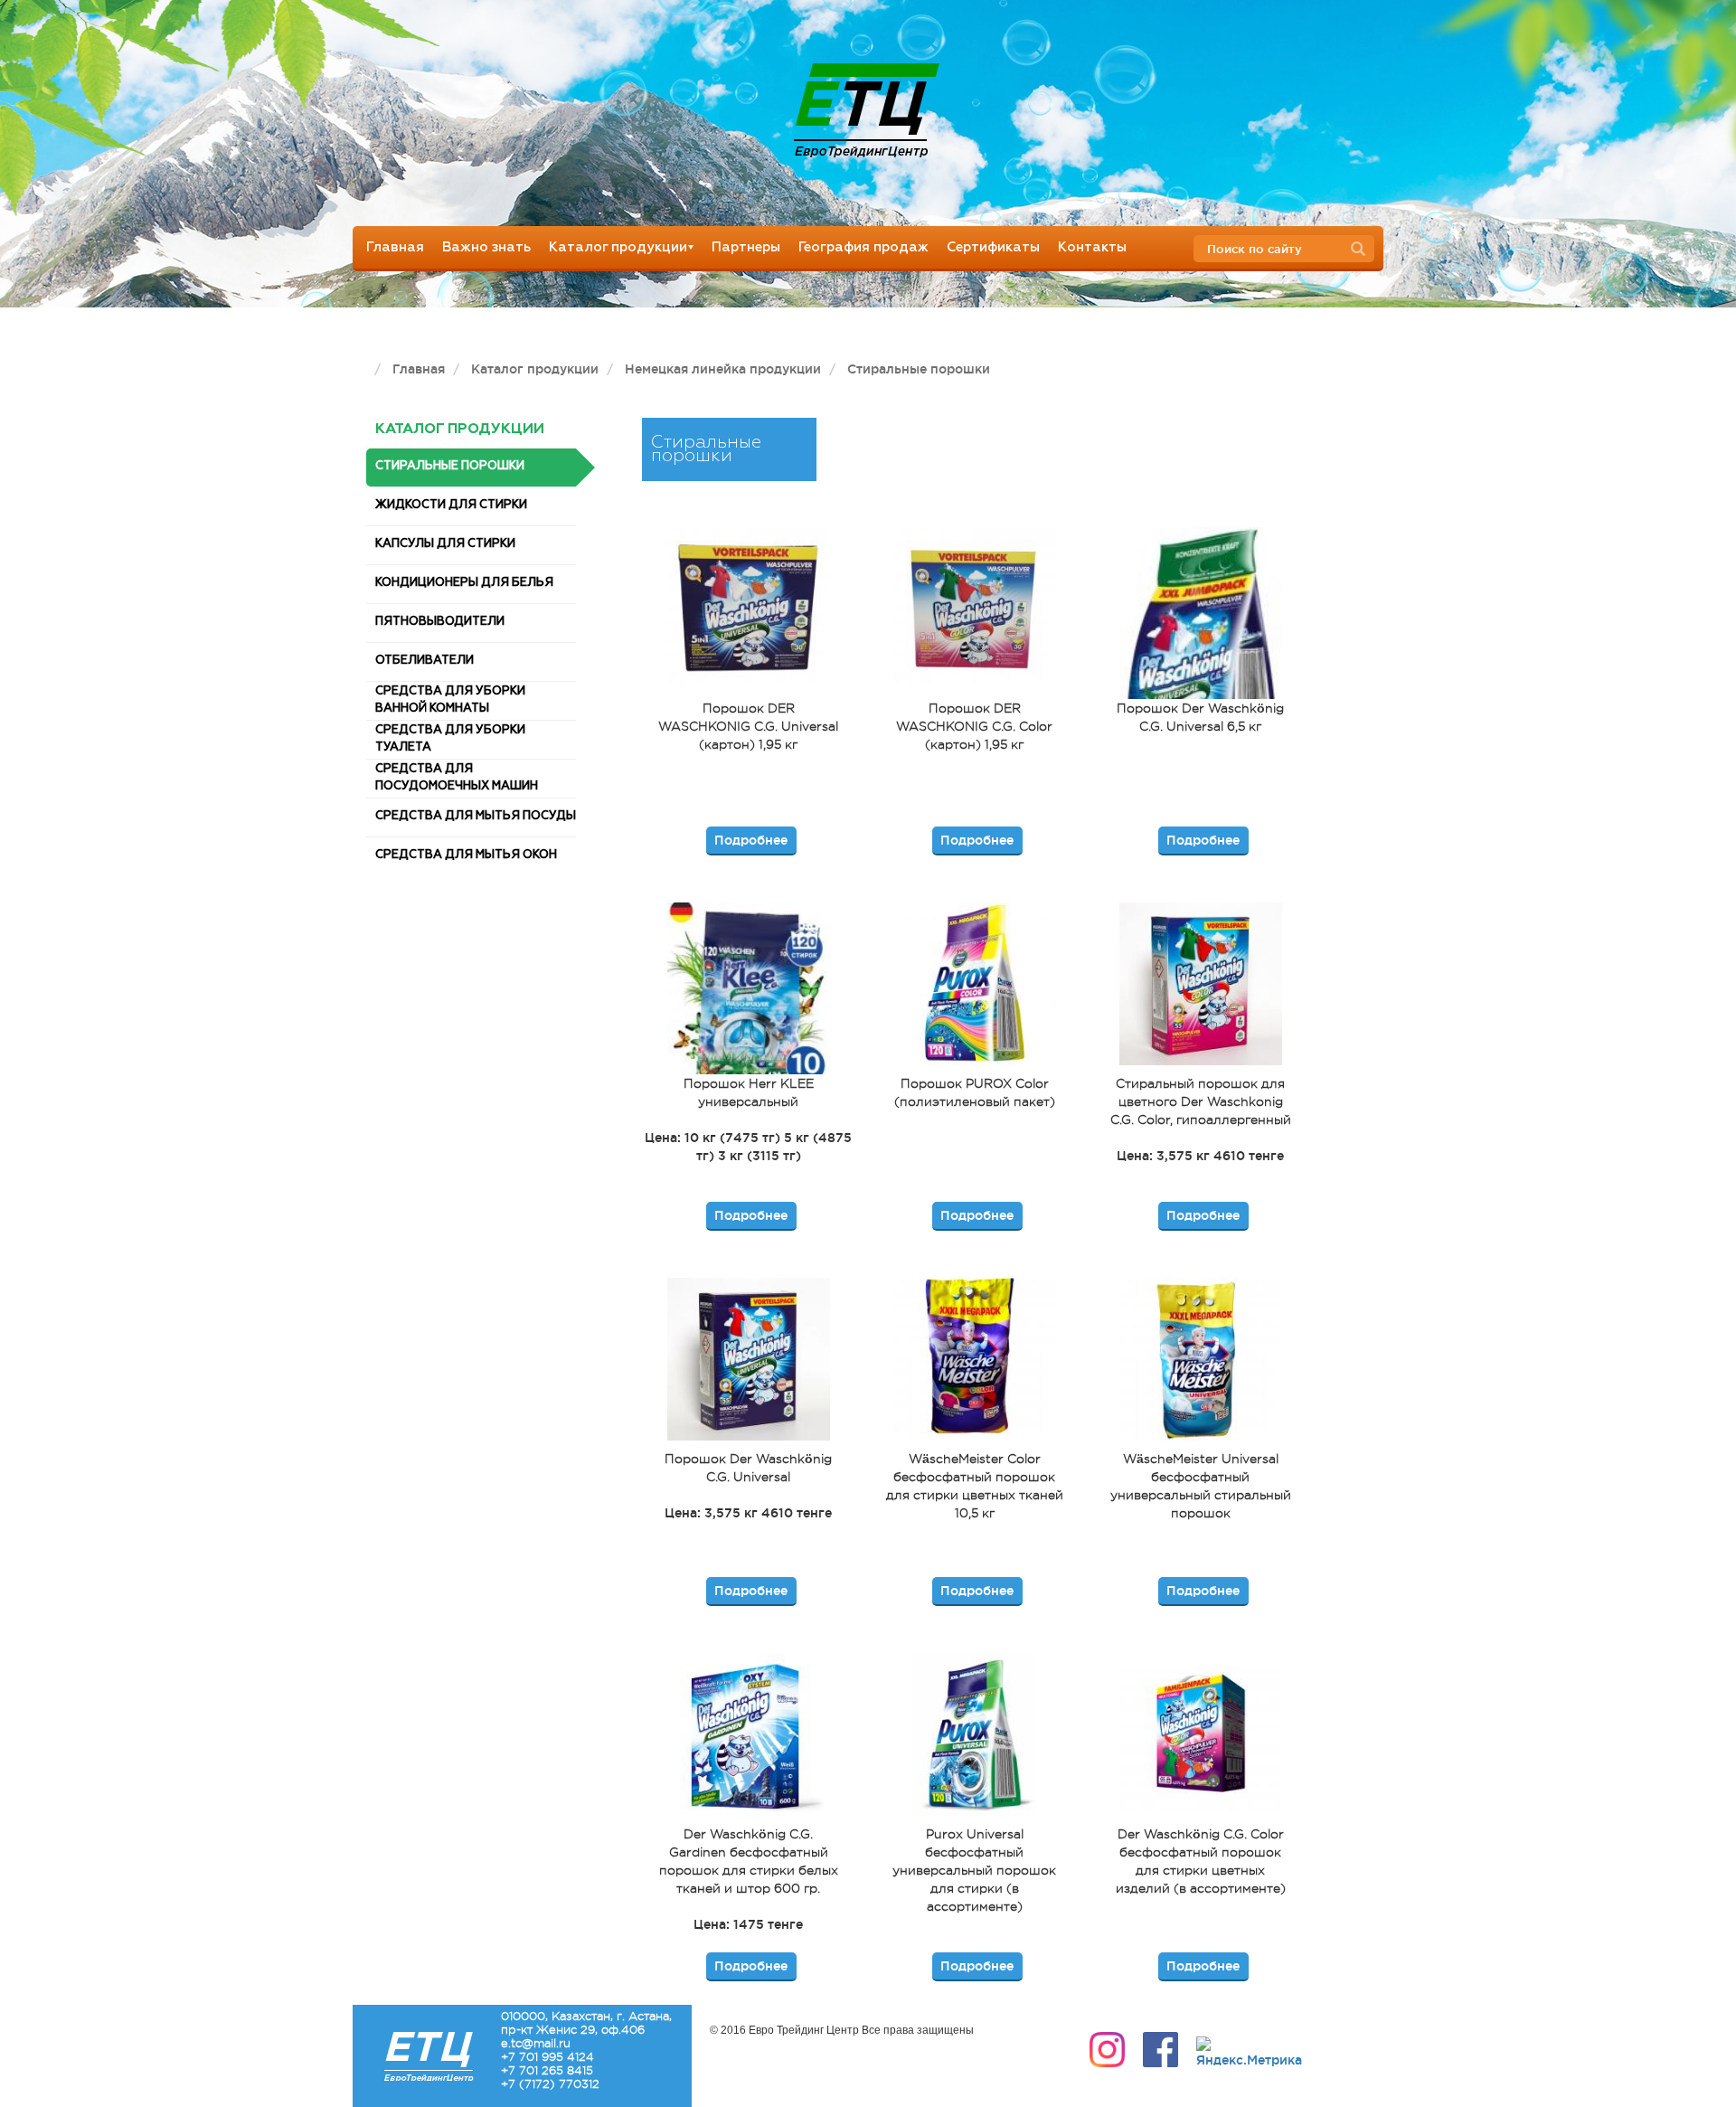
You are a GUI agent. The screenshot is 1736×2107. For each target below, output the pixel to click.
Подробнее (751, 840)
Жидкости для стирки (451, 505)
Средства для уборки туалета (450, 739)
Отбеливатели (425, 661)
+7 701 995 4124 (547, 2057)
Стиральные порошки (450, 466)
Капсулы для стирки (445, 544)
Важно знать (486, 247)
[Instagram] (1107, 2050)
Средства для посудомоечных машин (457, 778)
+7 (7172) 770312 (550, 2084)
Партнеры (746, 247)
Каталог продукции (618, 247)
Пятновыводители (440, 622)
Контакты (1092, 247)
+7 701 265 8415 (547, 2070)
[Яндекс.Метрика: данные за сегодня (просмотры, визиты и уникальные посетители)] (1249, 2053)
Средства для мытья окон (466, 855)
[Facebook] (1160, 2050)
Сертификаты (993, 247)
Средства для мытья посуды (476, 816)
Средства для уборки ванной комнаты (450, 700)
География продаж (863, 247)
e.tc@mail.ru (536, 2043)
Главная (395, 247)
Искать (1363, 250)
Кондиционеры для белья (464, 583)
